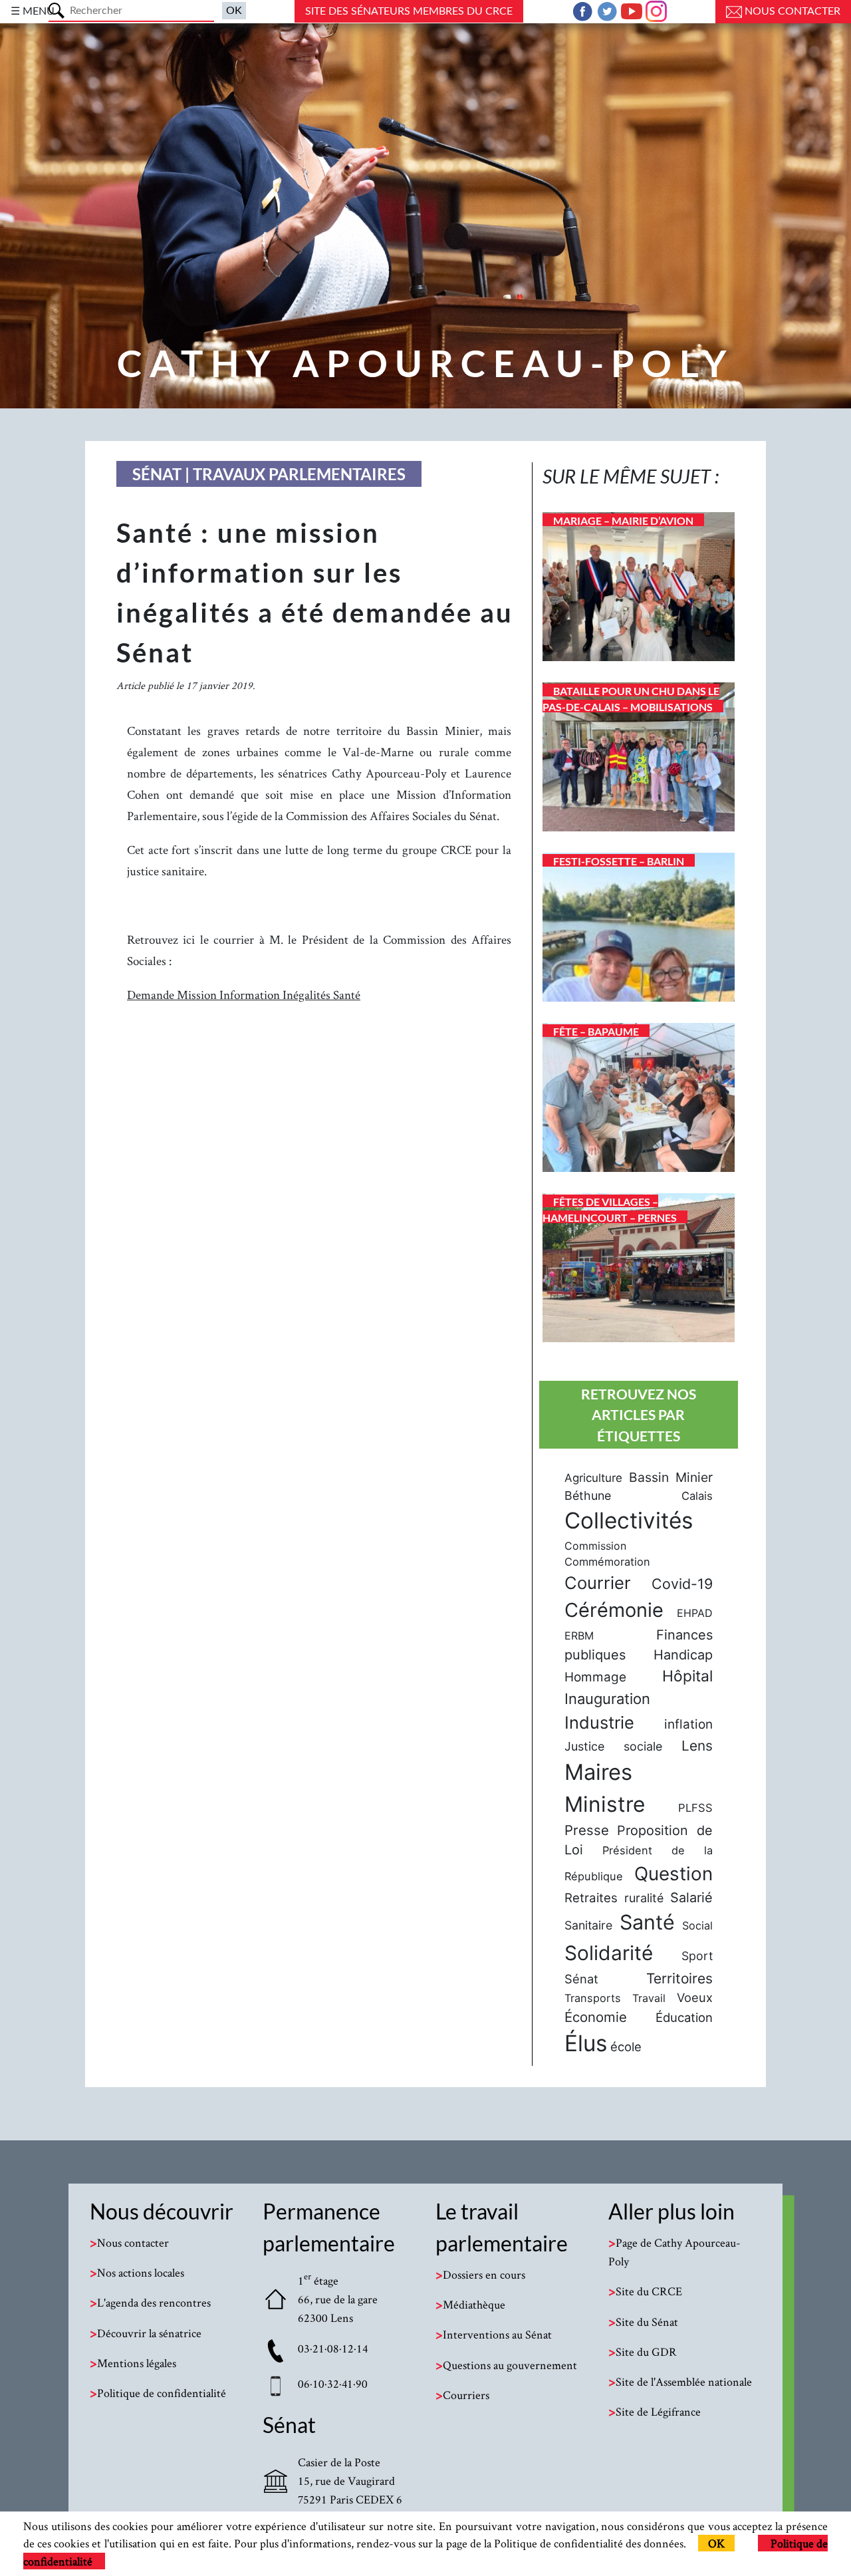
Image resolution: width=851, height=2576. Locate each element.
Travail (649, 1998)
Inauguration (607, 1699)
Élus (586, 2043)
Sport (697, 1956)
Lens (697, 1746)
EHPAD (695, 1613)
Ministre (605, 1804)
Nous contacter (791, 11)
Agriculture (593, 1478)
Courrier (598, 1583)
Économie (596, 2017)
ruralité (644, 1898)
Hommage (595, 1677)
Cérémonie (614, 1610)
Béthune (588, 1496)
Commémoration (607, 1562)
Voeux (695, 1997)
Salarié (691, 1898)
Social (697, 1926)
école (626, 2047)
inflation (688, 1724)
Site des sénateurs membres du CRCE (409, 11)
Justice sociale (613, 1746)
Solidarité (609, 1953)
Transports (593, 1998)
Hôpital (687, 1676)
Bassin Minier (671, 1477)
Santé (647, 1922)
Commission (595, 1546)
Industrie (599, 1722)
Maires (598, 1772)
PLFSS (695, 1808)
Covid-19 (682, 1584)
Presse (587, 1830)
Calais (697, 1496)
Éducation (684, 2017)
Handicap (683, 1655)
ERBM (579, 1636)
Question (673, 1874)
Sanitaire (588, 1925)
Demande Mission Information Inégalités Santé (244, 995)
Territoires (679, 1978)
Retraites (591, 1898)
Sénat (581, 1979)
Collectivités (629, 1520)
